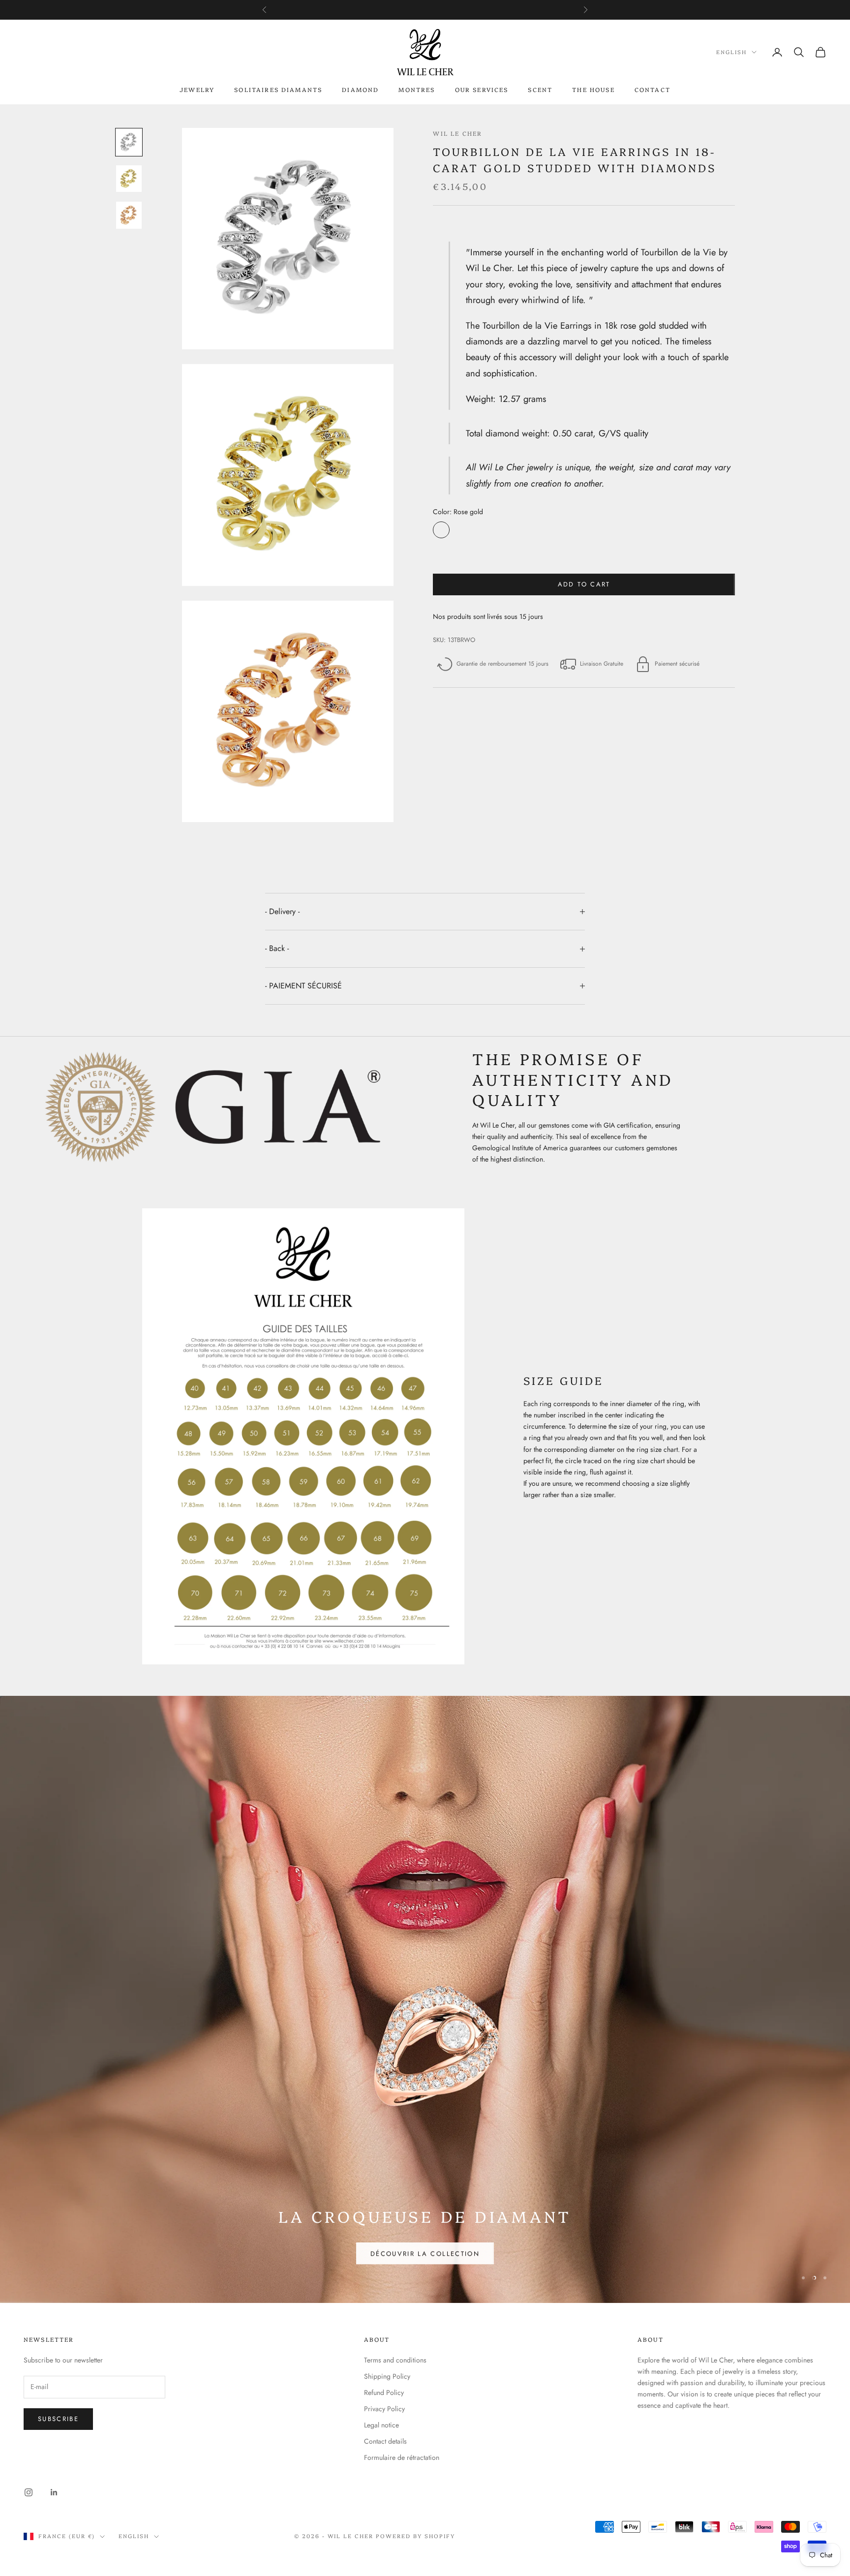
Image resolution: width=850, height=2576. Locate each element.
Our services (482, 89)
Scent (540, 89)
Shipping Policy (387, 2251)
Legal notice (381, 2300)
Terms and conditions (395, 2235)
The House (593, 89)
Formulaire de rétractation (402, 2332)
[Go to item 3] (129, 215)
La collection (781, 2128)
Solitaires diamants (278, 89)
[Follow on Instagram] (29, 2367)
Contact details (385, 2316)
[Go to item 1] (129, 142)
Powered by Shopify (415, 2411)
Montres (417, 89)
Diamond (360, 89)
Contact (653, 89)
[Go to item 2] (129, 179)
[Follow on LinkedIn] (54, 2367)
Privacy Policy (384, 2284)
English (731, 52)
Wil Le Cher (457, 133)
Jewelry (197, 89)
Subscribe (58, 2294)
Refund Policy (384, 2268)
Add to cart (584, 584)
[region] (425, 1937)
